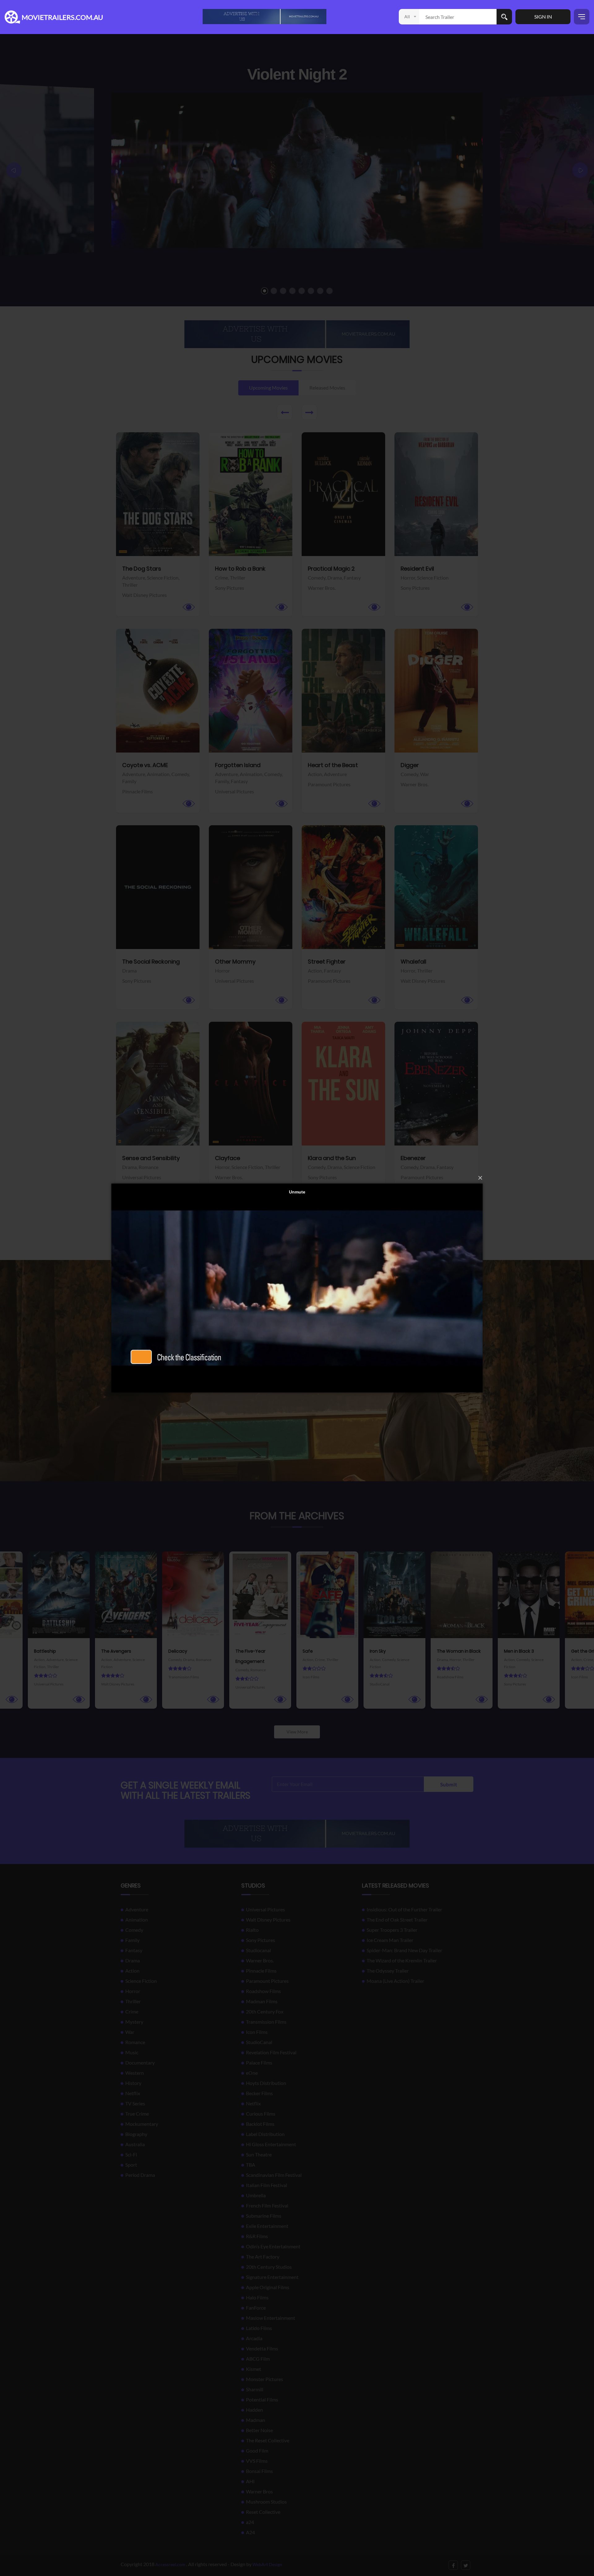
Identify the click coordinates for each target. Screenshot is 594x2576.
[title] (265, 16)
